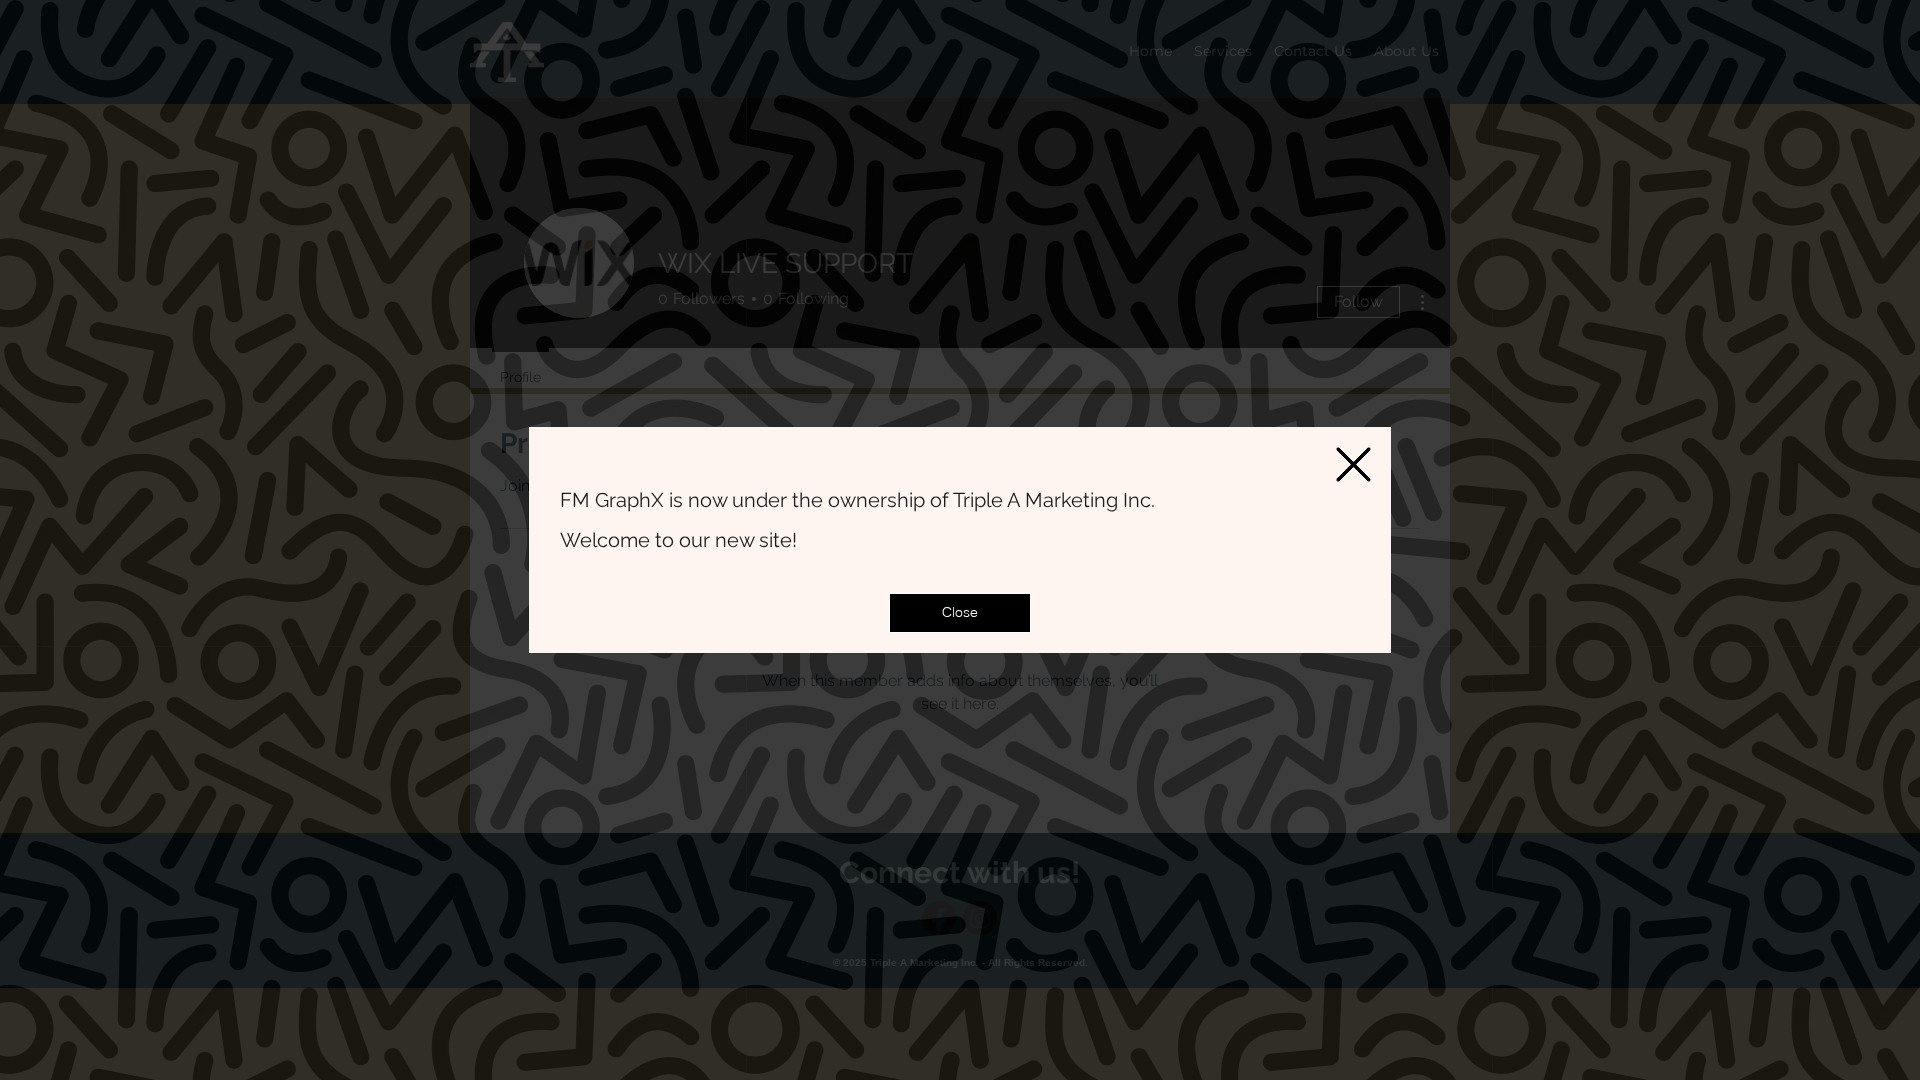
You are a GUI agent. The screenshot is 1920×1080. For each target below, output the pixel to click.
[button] (960, 613)
